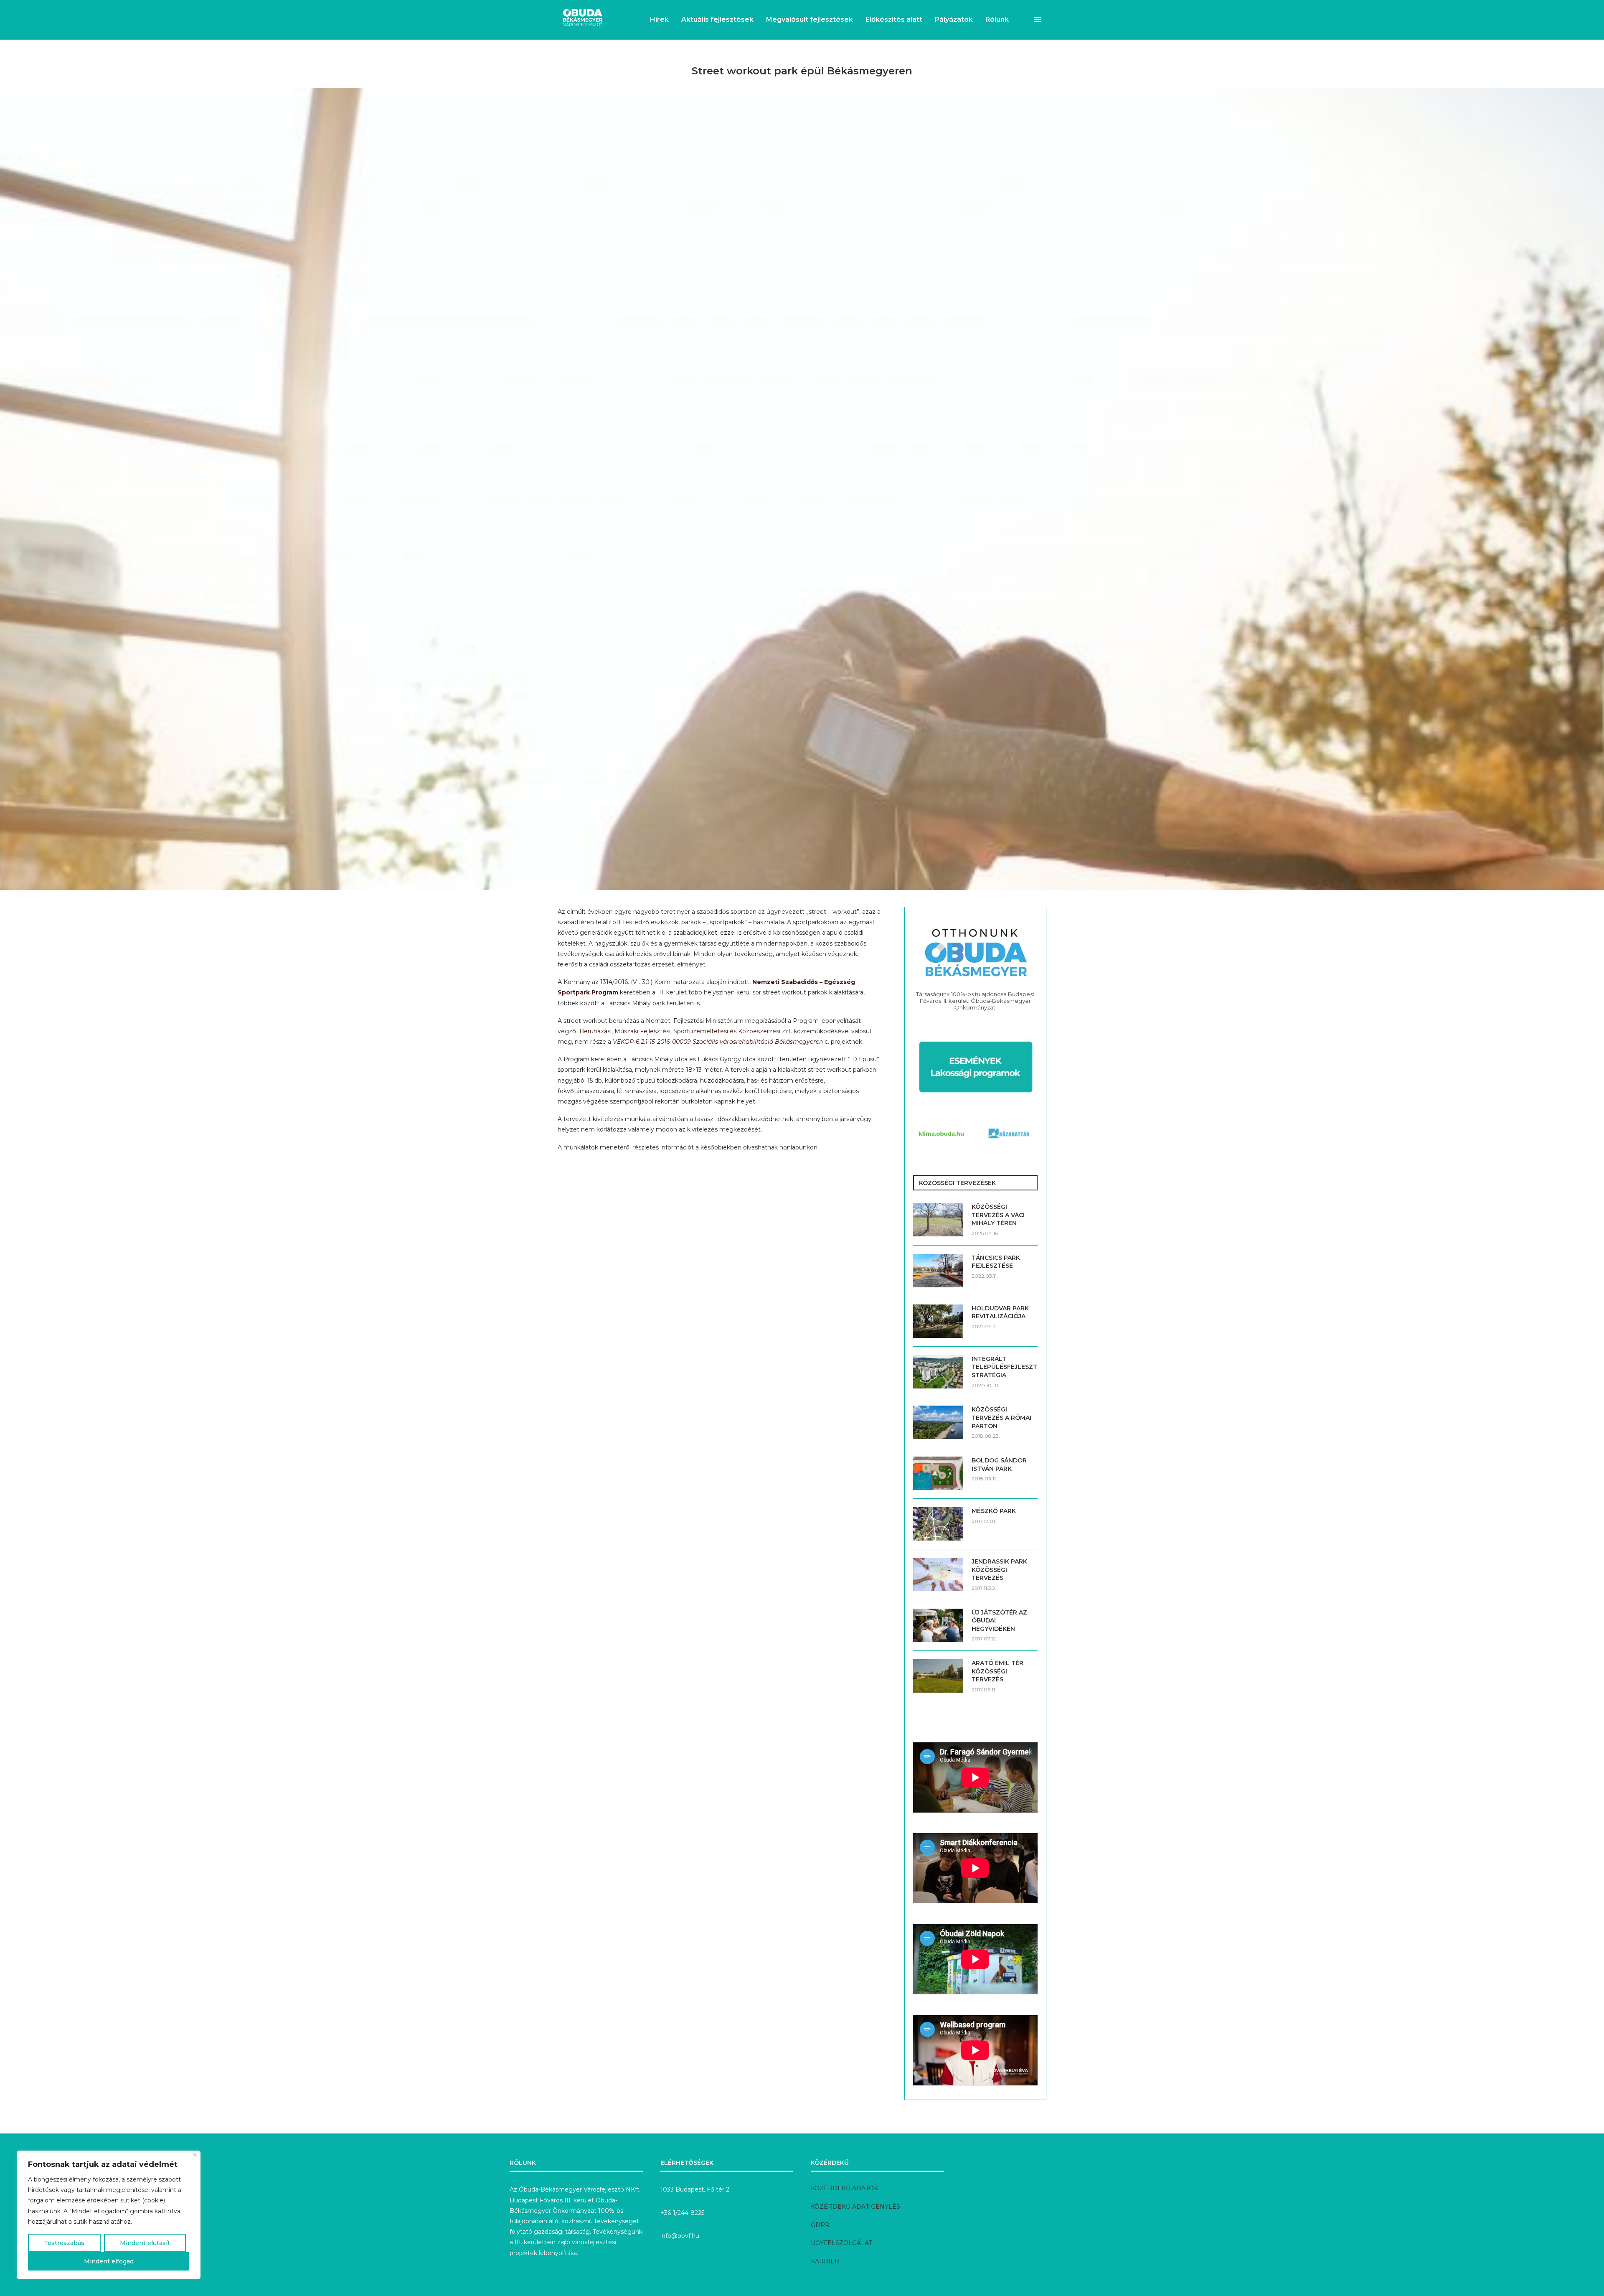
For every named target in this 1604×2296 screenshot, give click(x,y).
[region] (109, 2215)
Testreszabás (64, 2243)
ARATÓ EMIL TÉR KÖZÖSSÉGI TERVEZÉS (997, 1671)
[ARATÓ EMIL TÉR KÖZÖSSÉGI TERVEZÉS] (938, 1676)
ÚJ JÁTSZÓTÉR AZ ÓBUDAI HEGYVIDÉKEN (999, 1621)
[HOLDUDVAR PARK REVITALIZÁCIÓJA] (938, 1321)
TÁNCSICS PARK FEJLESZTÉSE (996, 1262)
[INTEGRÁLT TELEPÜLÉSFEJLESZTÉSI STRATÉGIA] (938, 1372)
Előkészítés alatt (894, 19)
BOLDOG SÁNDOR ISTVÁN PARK (999, 1465)
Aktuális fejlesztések (717, 19)
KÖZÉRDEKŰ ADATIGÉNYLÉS (855, 2207)
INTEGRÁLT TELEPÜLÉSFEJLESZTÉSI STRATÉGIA (1005, 1367)
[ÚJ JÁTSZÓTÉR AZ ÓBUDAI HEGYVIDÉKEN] (938, 1625)
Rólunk (997, 19)
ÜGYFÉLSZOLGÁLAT (841, 2243)
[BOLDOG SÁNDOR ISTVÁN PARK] (938, 1473)
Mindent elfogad (109, 2261)
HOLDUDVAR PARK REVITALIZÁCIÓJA (1000, 1312)
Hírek (659, 19)
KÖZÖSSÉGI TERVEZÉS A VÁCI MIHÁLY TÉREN (998, 1215)
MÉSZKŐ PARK (994, 1511)
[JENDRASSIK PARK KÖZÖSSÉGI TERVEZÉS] (938, 1574)
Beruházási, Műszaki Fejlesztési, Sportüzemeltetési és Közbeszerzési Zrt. (686, 1031)
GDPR (820, 2225)
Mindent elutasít (145, 2243)
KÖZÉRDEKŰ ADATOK (844, 2188)
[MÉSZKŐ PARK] (938, 1524)
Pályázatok (954, 19)
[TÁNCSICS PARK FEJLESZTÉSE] (938, 1271)
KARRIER (825, 2261)
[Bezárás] (195, 2155)
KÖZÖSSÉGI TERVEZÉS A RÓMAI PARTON (1001, 1418)
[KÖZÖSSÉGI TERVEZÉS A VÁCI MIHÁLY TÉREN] (938, 1220)
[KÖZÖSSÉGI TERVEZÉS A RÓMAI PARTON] (938, 1422)
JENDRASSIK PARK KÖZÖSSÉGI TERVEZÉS (999, 1570)
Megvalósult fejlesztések (810, 19)
